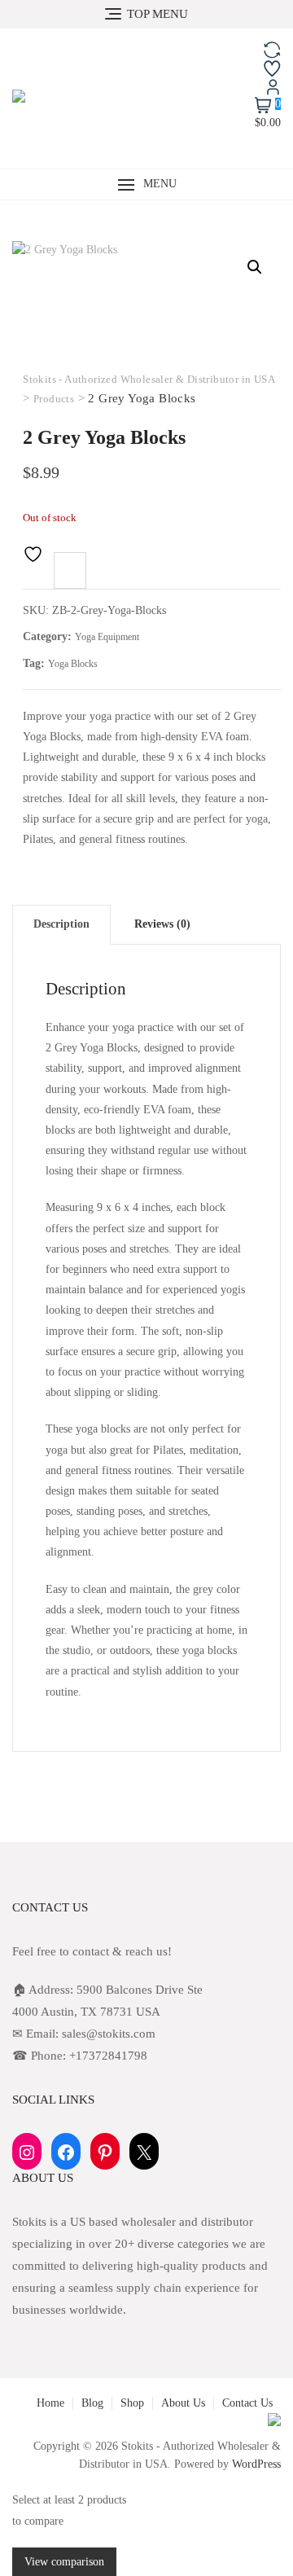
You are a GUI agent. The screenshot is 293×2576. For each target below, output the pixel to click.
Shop (132, 2403)
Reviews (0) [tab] (162, 924)
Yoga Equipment (107, 637)
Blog (92, 2403)
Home (50, 2403)
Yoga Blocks (73, 664)
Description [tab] (61, 924)
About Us (183, 2403)
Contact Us (247, 2403)
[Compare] (70, 570)
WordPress (256, 2464)
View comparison (64, 2562)
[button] (146, 184)
